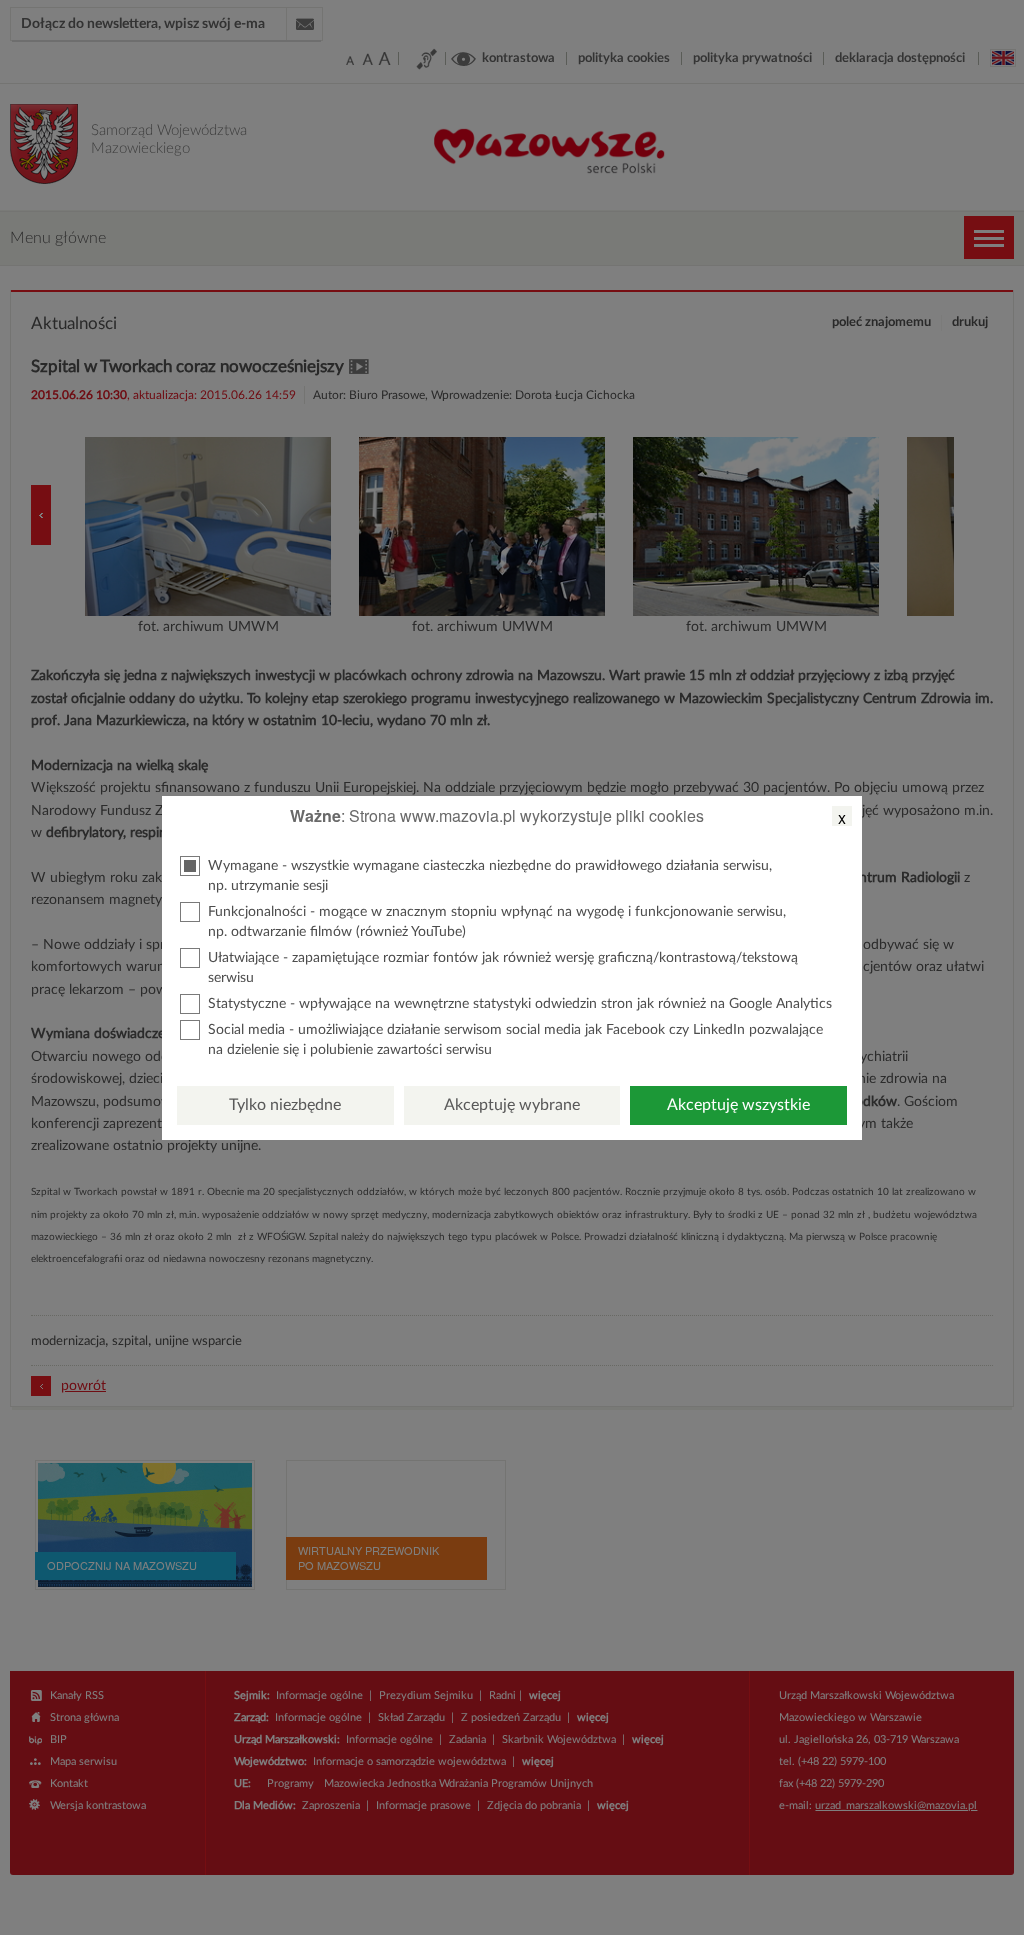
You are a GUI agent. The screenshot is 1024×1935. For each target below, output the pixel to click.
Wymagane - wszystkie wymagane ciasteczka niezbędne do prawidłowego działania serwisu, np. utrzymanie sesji (490, 876)
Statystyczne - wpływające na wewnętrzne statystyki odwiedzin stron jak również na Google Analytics (520, 1004)
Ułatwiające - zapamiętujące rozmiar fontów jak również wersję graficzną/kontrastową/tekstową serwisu (503, 968)
